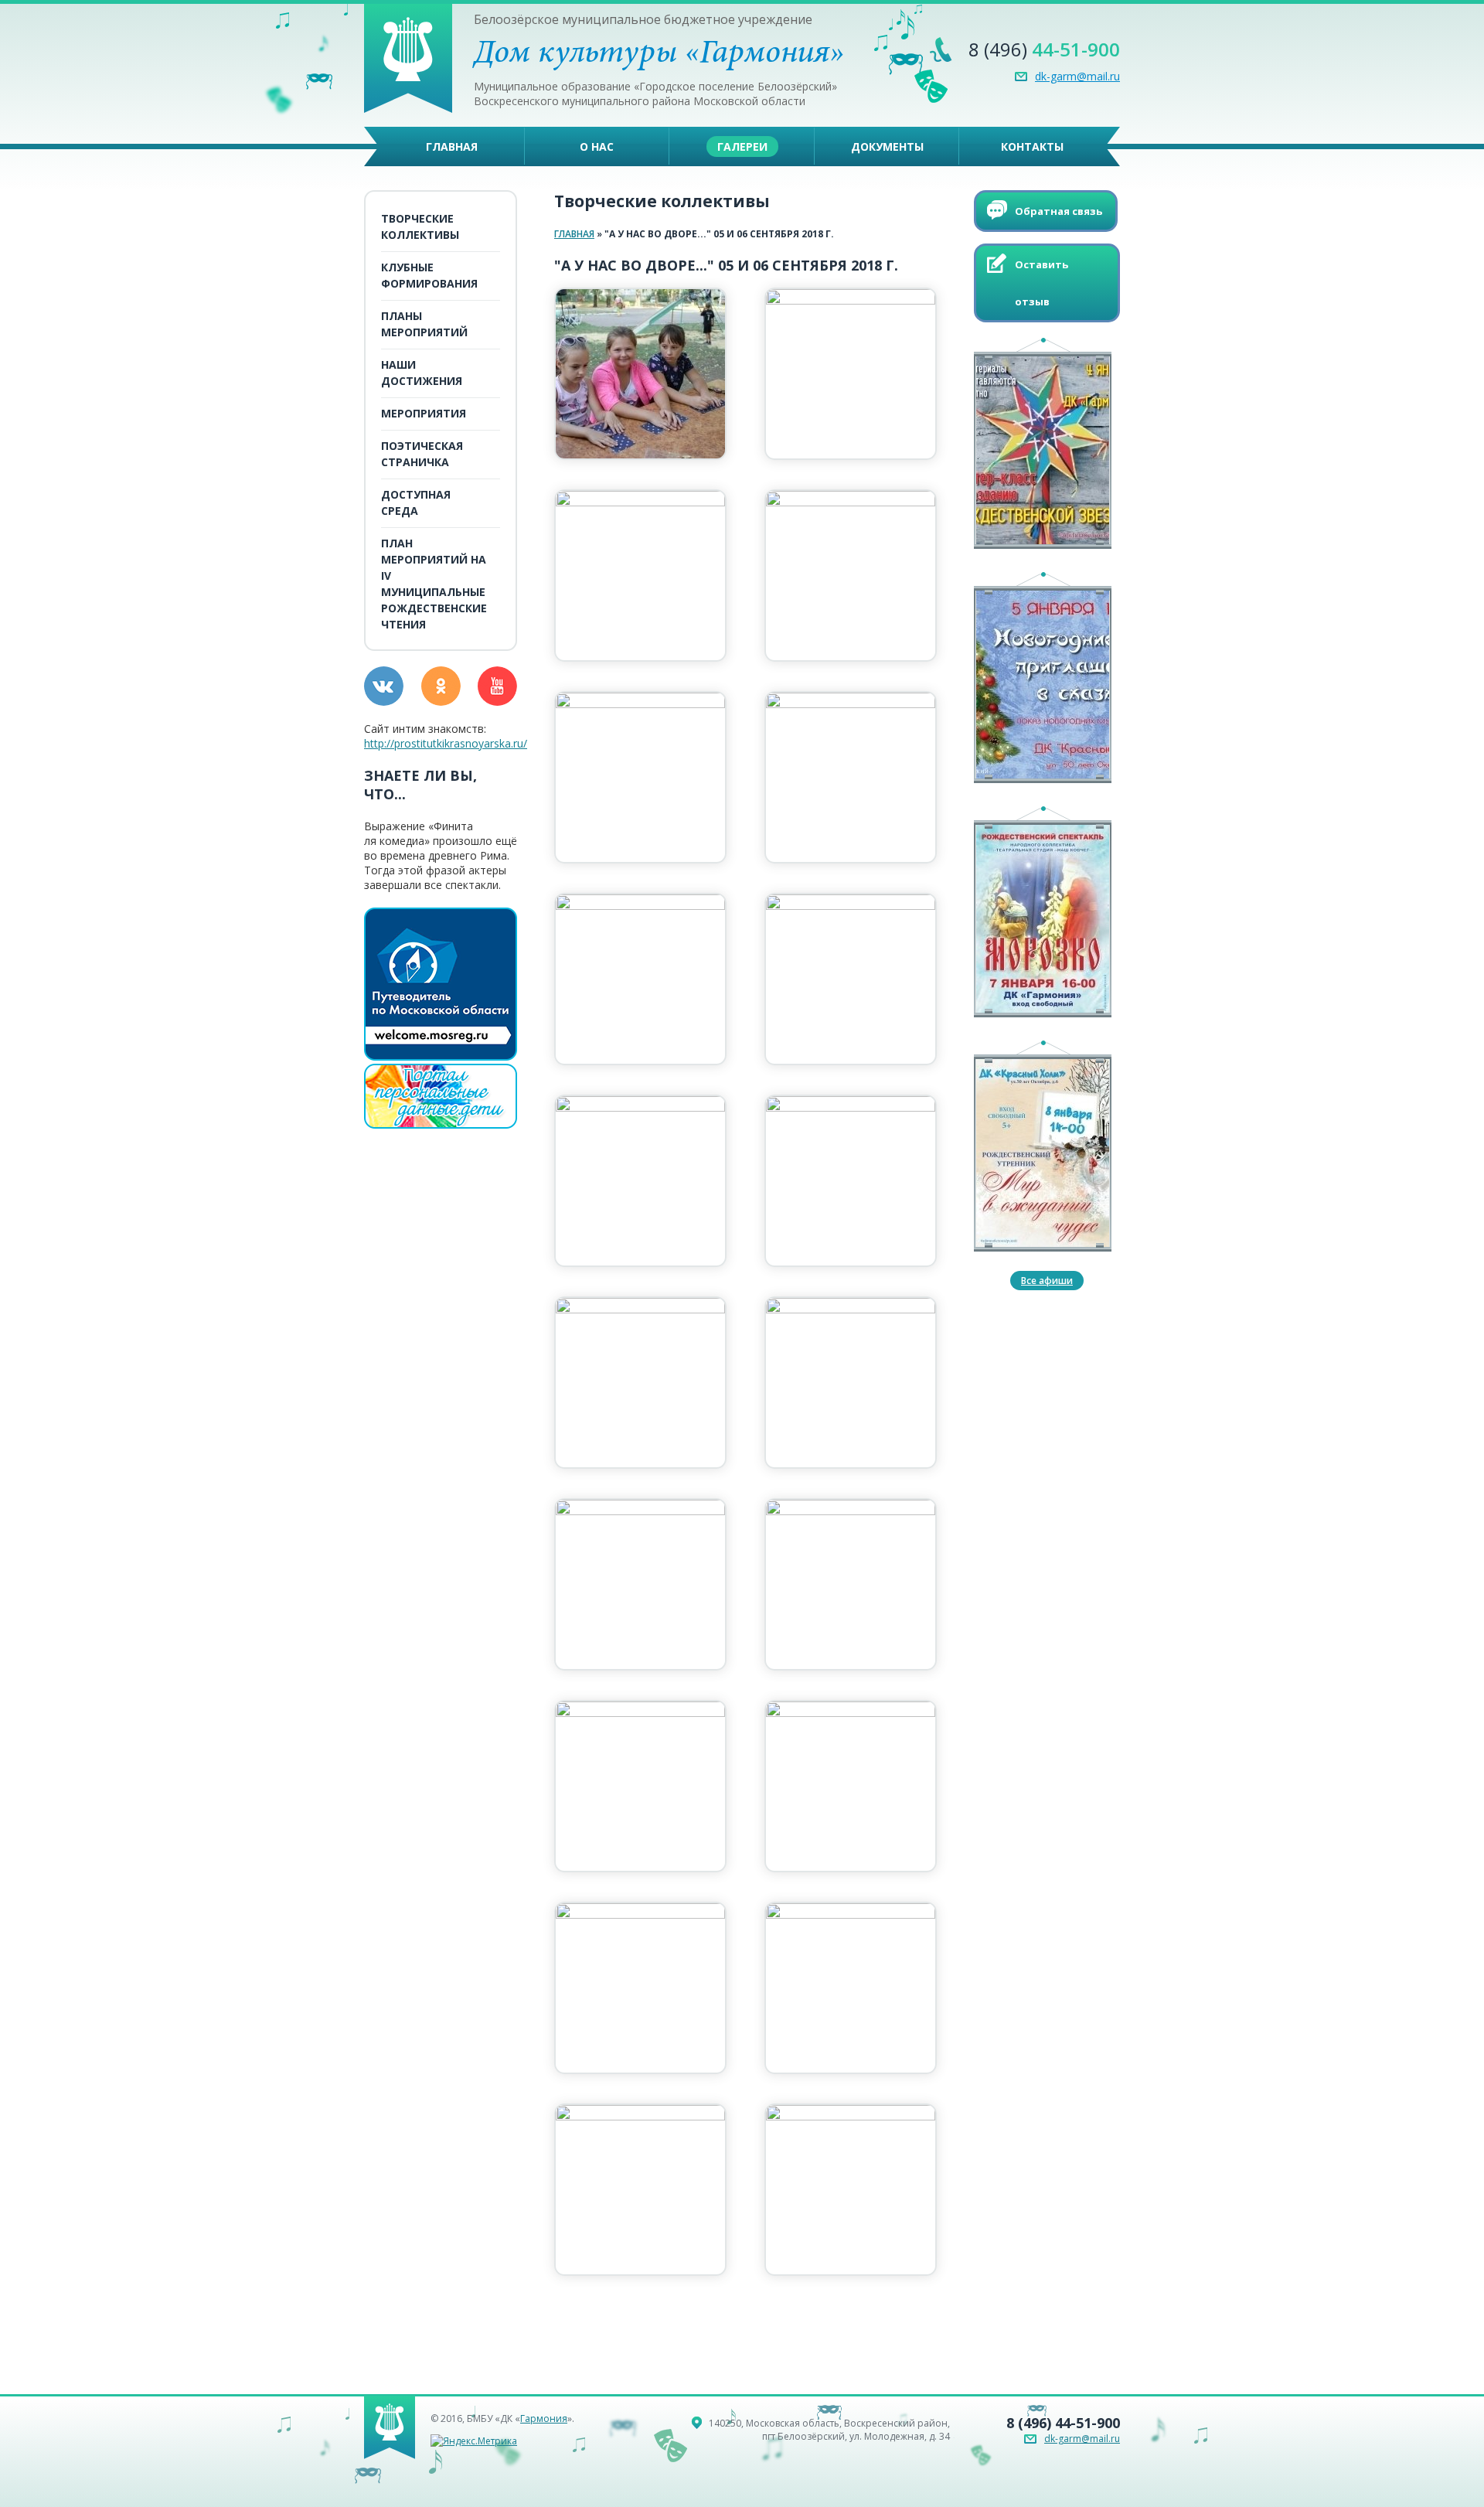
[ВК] (384, 686)
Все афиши (1047, 1281)
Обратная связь (1059, 211)
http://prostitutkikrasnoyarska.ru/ (446, 743)
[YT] (497, 686)
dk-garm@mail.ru (1077, 76)
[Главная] (408, 109)
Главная (574, 234)
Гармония (544, 2418)
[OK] (441, 686)
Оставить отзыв (1042, 283)
